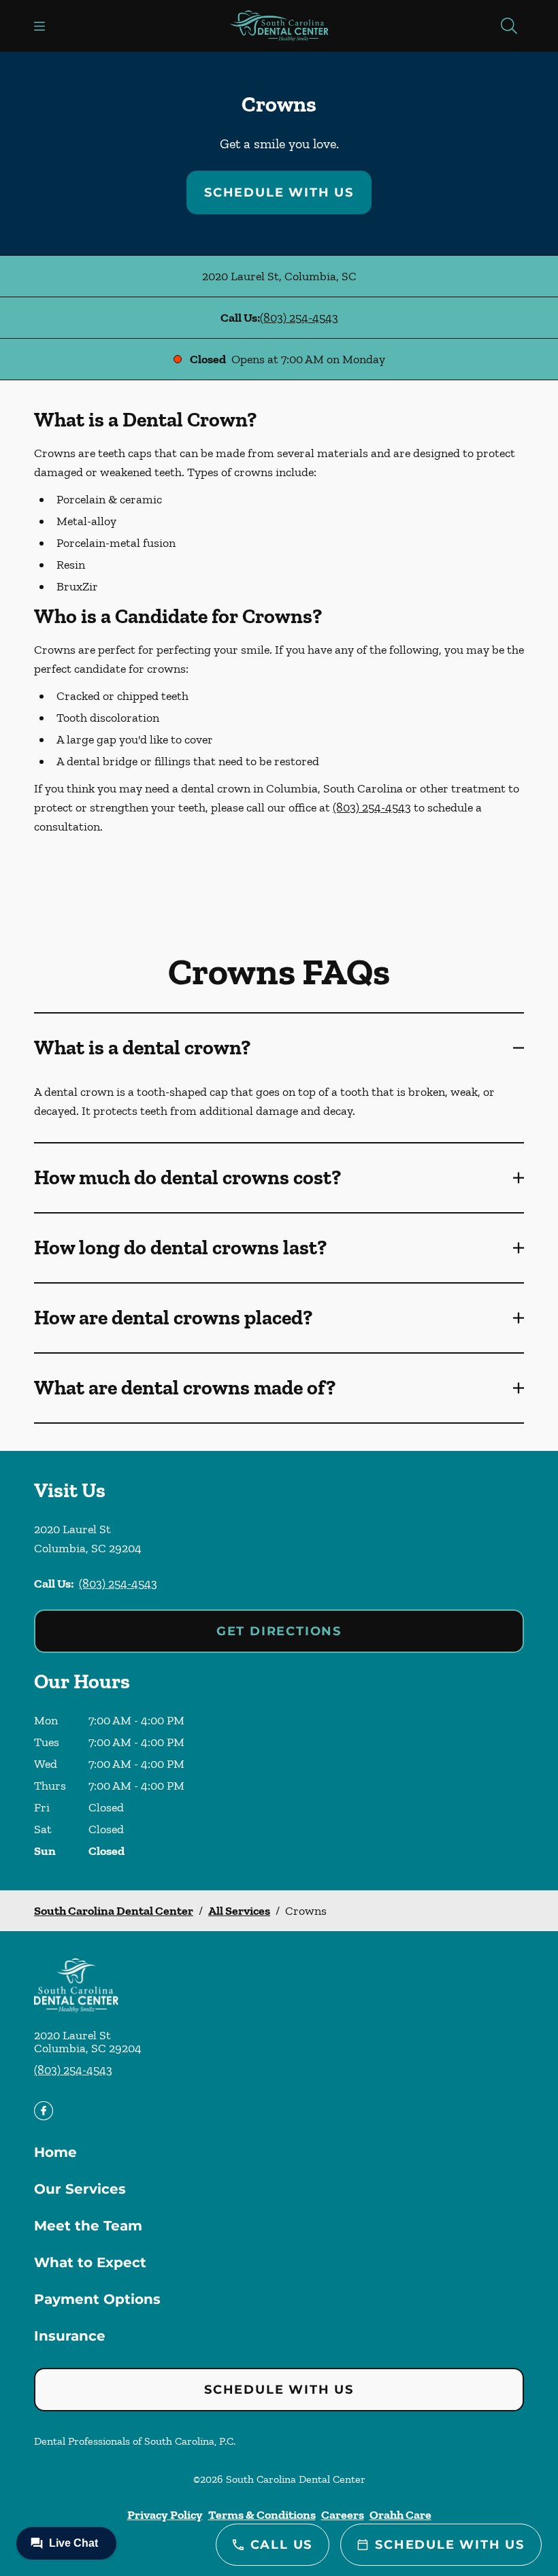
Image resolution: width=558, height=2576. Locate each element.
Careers (343, 2515)
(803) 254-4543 (299, 318)
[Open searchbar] (509, 26)
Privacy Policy (165, 2515)
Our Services (80, 2189)
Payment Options (97, 2299)
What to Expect (90, 2262)
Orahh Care (400, 2515)
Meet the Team (88, 2226)
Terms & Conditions (262, 2515)
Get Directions (279, 1631)
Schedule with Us (279, 193)
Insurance (70, 2336)
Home (55, 2152)
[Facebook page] (44, 2111)
